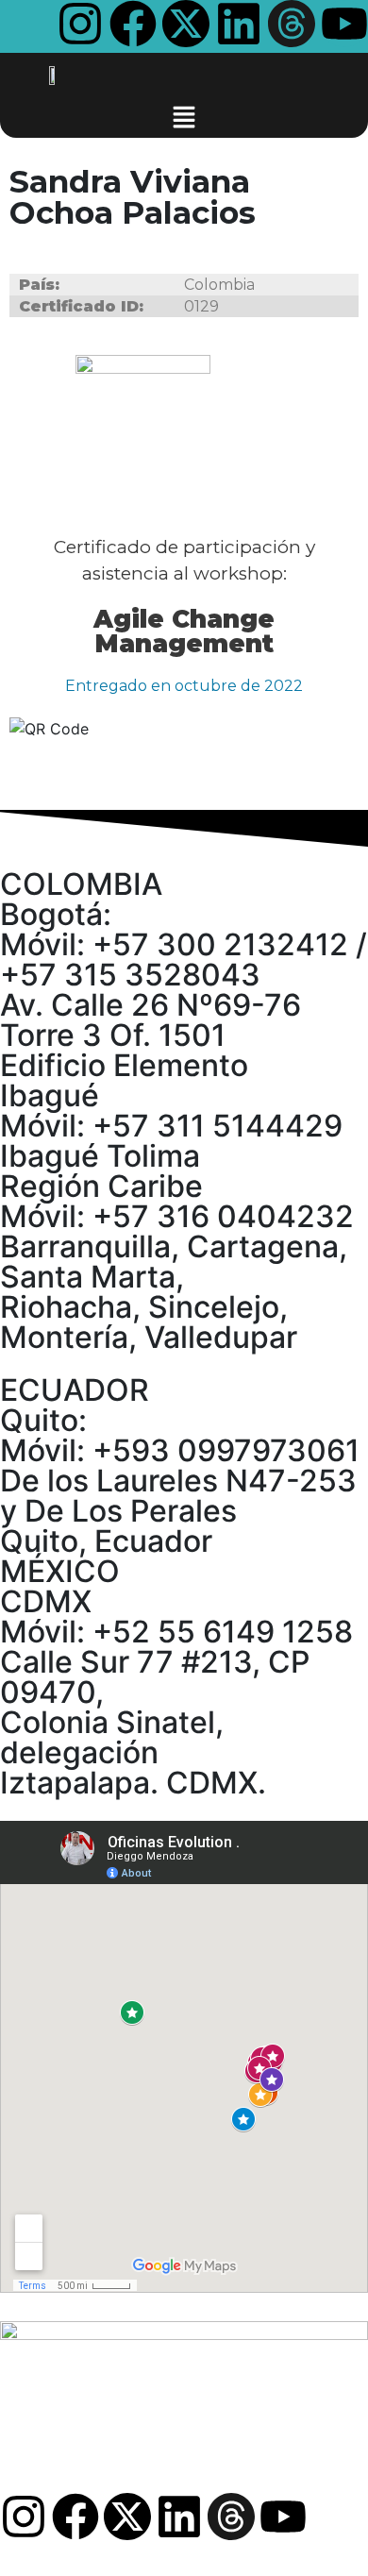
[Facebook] (133, 24)
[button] (184, 116)
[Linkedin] (239, 24)
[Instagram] (80, 24)
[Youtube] (344, 24)
